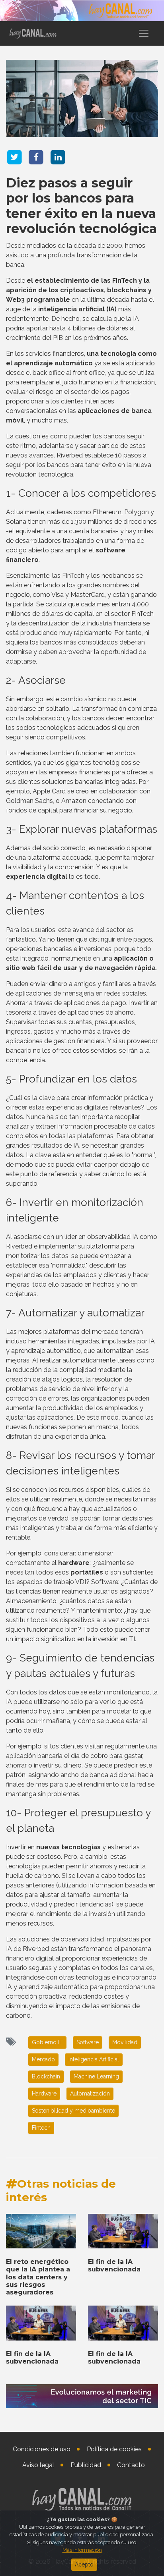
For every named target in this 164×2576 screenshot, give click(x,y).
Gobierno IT (47, 2042)
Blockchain (46, 2076)
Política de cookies (114, 2449)
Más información (82, 2550)
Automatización (90, 2094)
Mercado (43, 2059)
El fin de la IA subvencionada (114, 2265)
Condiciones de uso (42, 2449)
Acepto (84, 2564)
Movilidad (125, 2042)
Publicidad (86, 2465)
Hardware (44, 2094)
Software (88, 2042)
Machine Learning (96, 2076)
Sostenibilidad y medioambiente (73, 2111)
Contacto (131, 2465)
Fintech (41, 2128)
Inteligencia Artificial (94, 2059)
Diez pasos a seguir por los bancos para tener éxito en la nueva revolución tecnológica (81, 206)
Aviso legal (38, 2465)
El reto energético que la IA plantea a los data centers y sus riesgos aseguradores (38, 2277)
